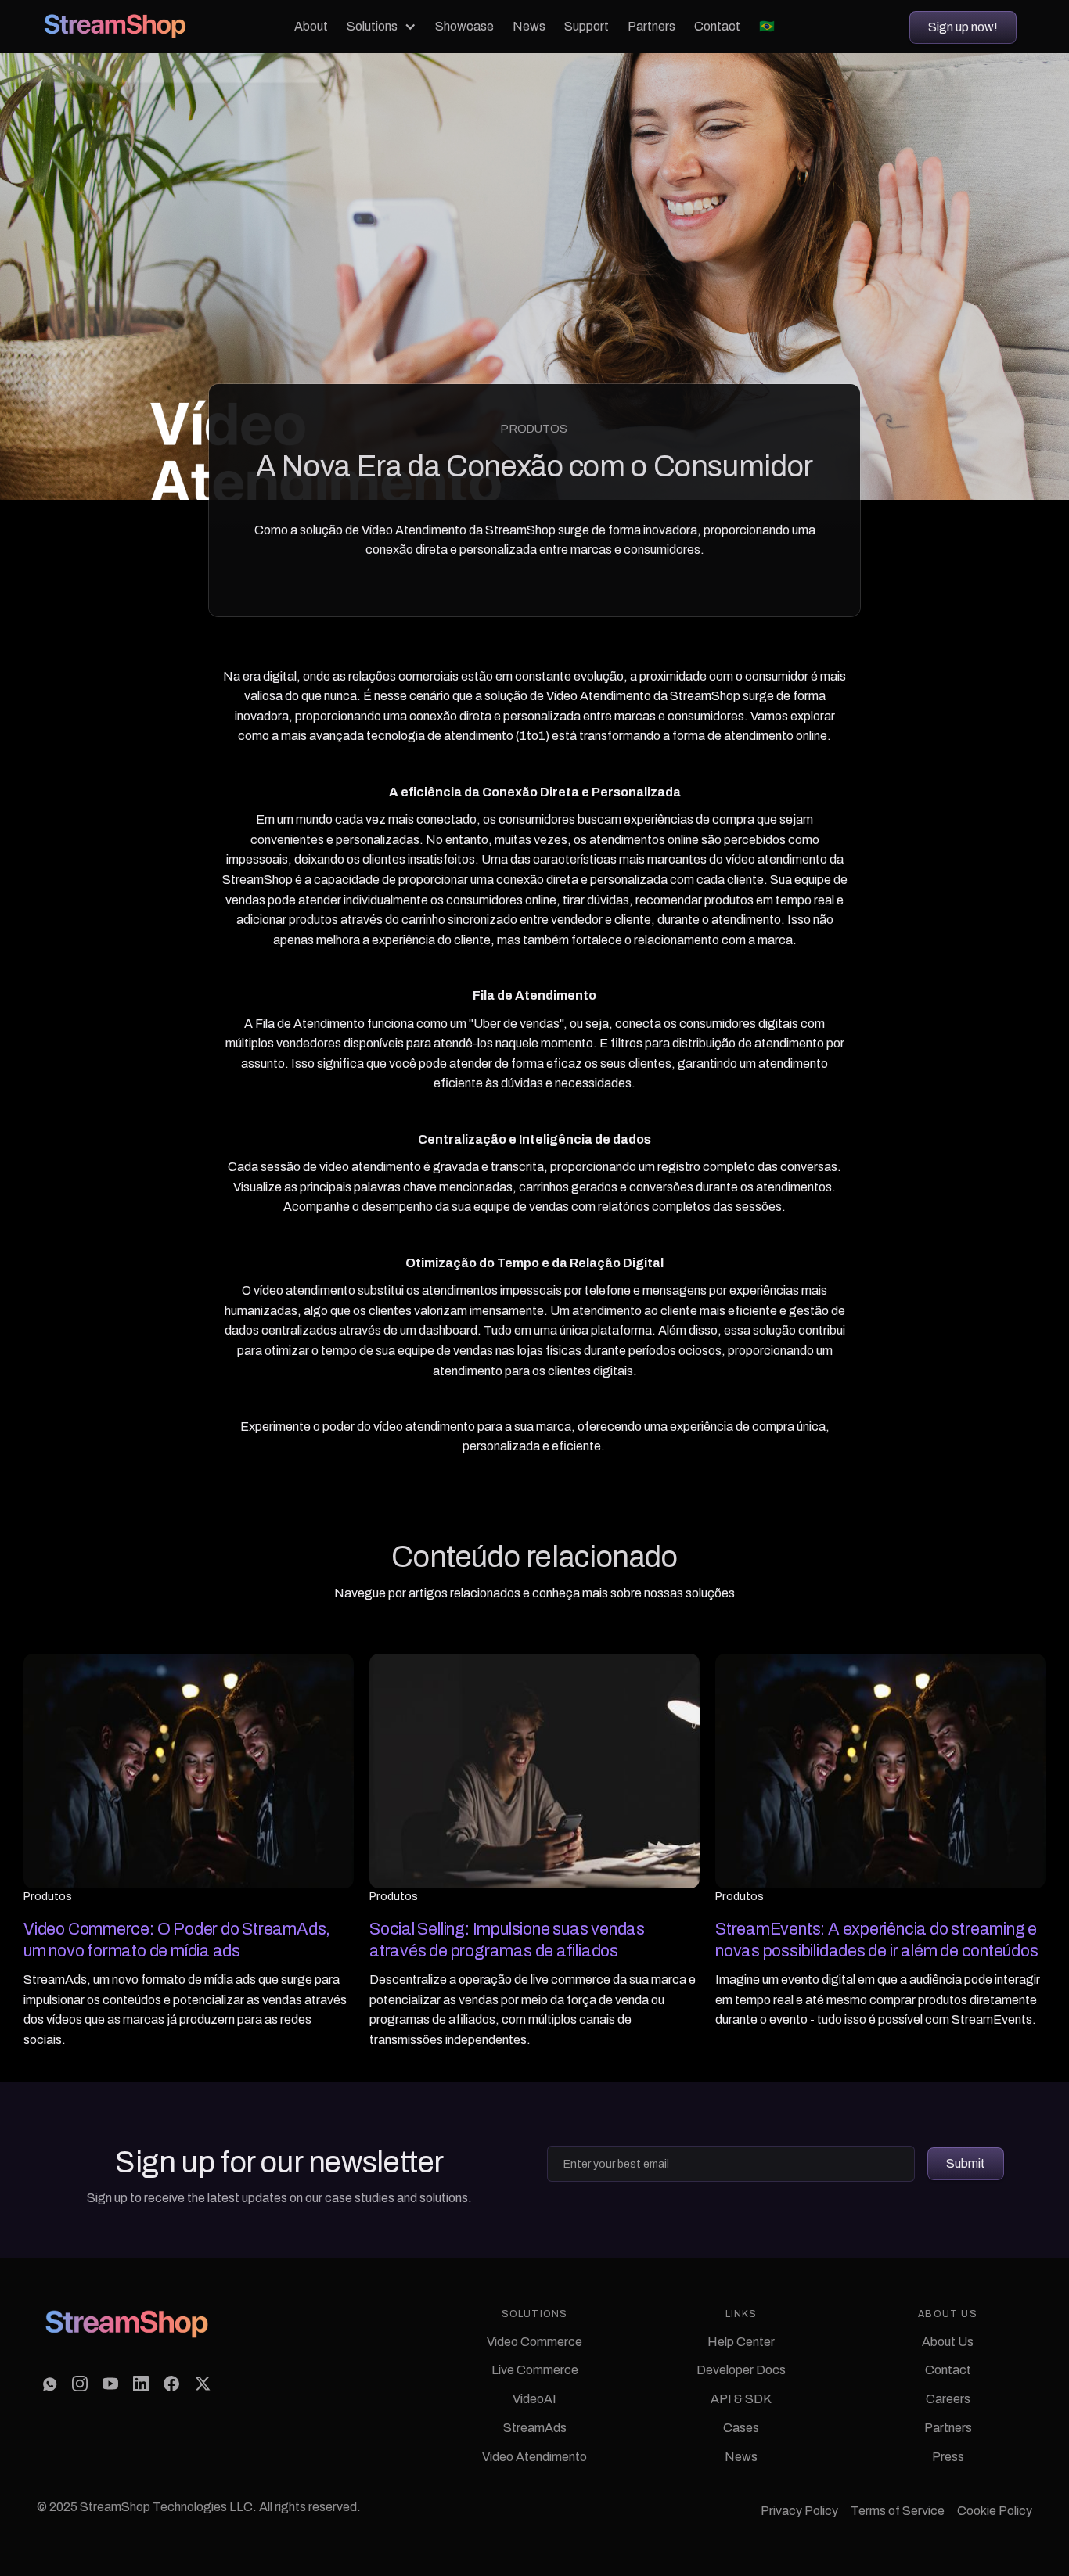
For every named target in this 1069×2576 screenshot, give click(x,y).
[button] (382, 27)
